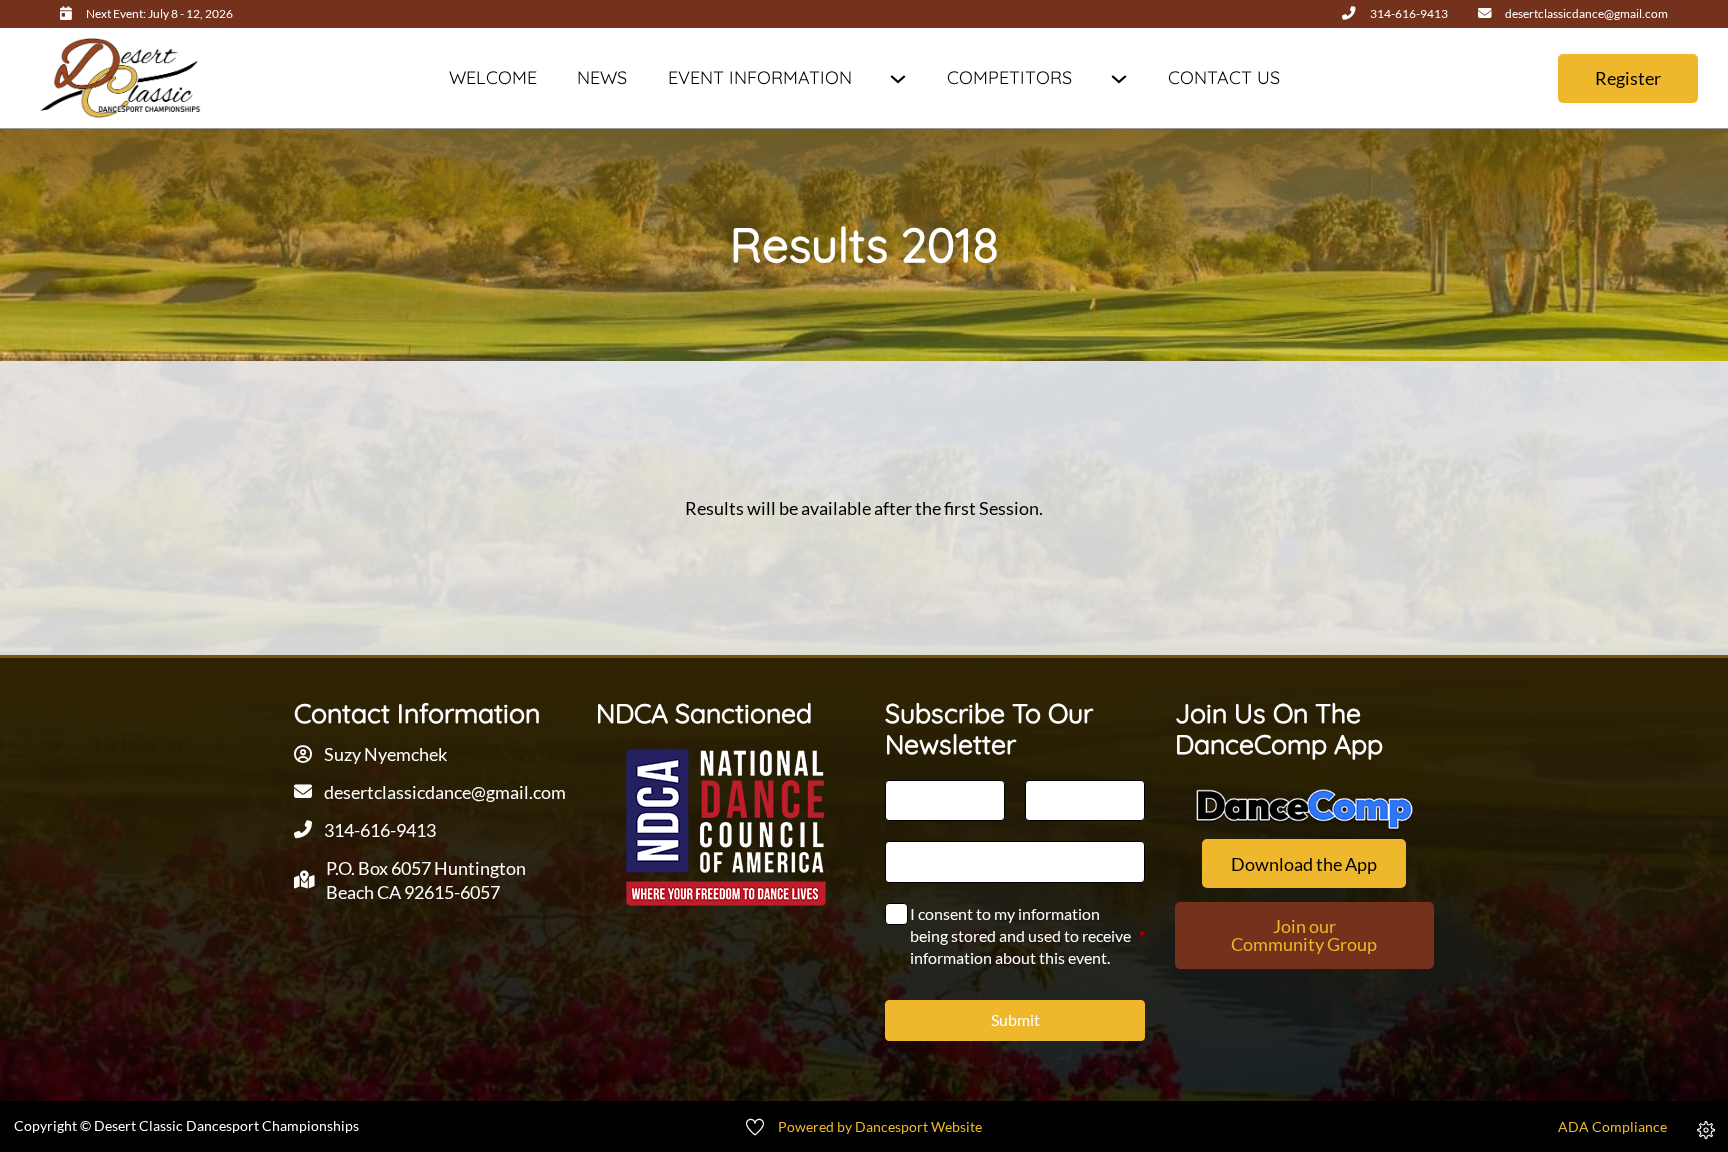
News (602, 77)
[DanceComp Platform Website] (1304, 809)
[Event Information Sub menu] (897, 78)
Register (1628, 78)
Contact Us (1224, 77)
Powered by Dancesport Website (880, 1127)
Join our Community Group (1304, 935)
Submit (1015, 1019)
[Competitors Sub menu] (1118, 78)
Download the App (1304, 864)
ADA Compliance (1612, 1127)
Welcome (493, 77)
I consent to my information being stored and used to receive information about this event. (1027, 936)
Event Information (760, 77)
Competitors (1009, 77)
